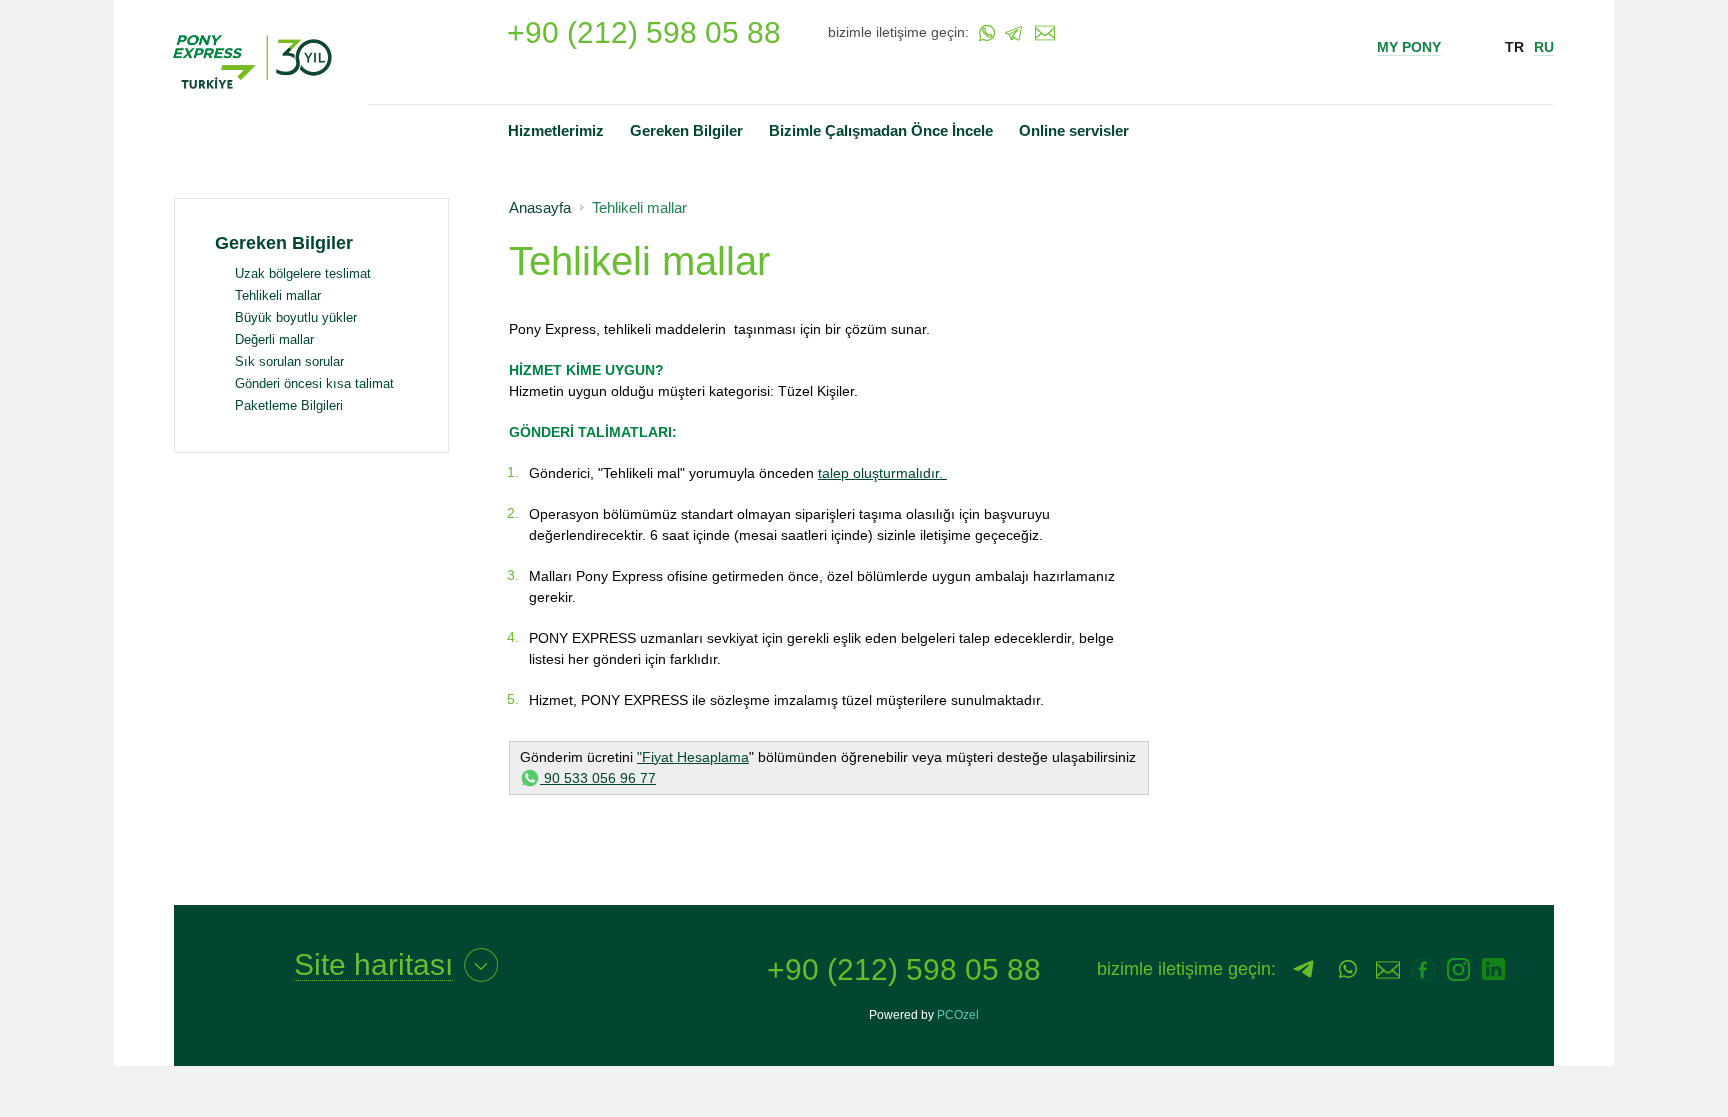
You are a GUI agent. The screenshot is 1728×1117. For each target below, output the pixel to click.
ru (1544, 47)
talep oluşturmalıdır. (882, 473)
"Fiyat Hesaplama (693, 757)
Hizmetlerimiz (556, 131)
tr (1514, 47)
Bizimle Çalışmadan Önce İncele (881, 131)
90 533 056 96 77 (598, 778)
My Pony (1409, 47)
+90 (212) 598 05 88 (644, 33)
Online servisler (1074, 131)
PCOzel (958, 1015)
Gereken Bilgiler (686, 131)
